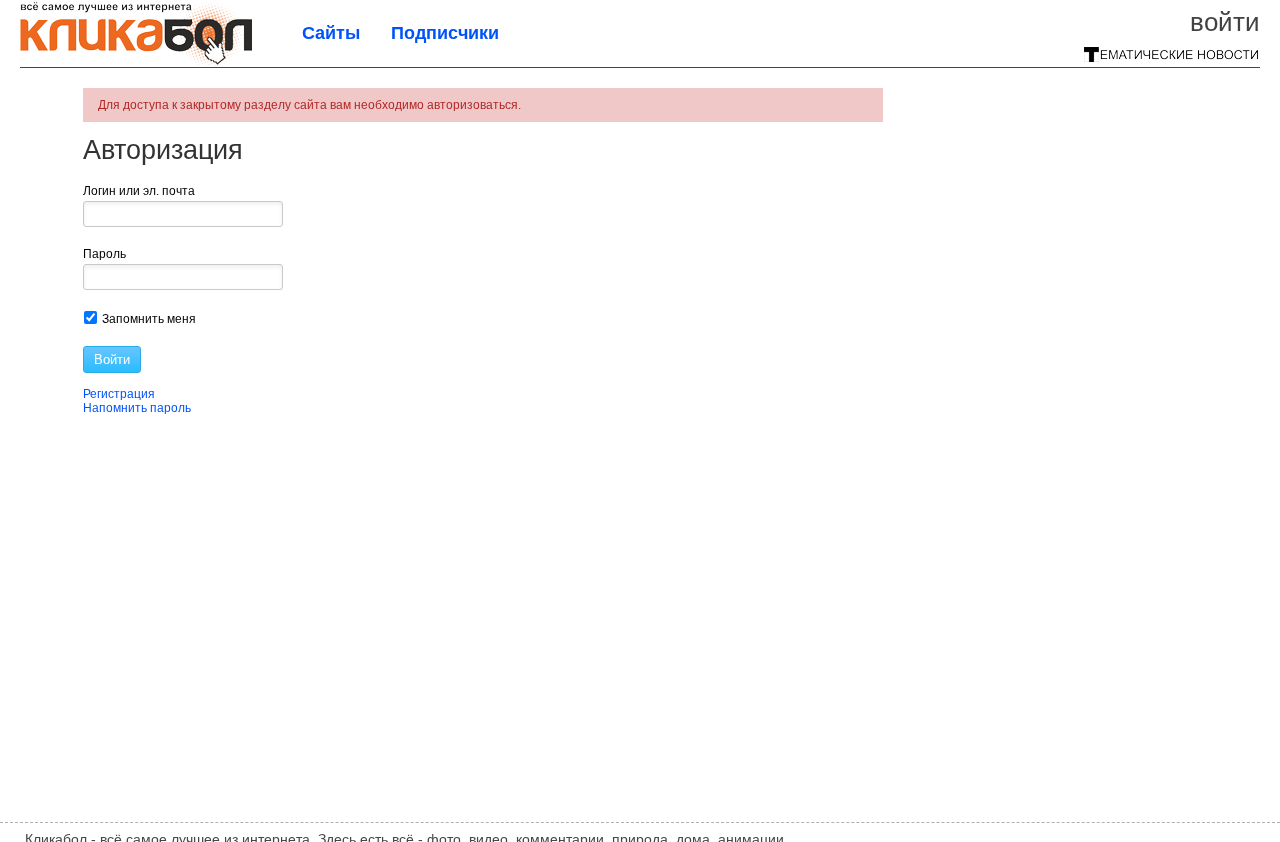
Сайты (331, 33)
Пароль (104, 254)
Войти (1225, 22)
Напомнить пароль (137, 408)
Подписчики (445, 33)
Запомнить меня (147, 319)
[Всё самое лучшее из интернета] (136, 62)
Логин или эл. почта (139, 191)
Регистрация (119, 394)
